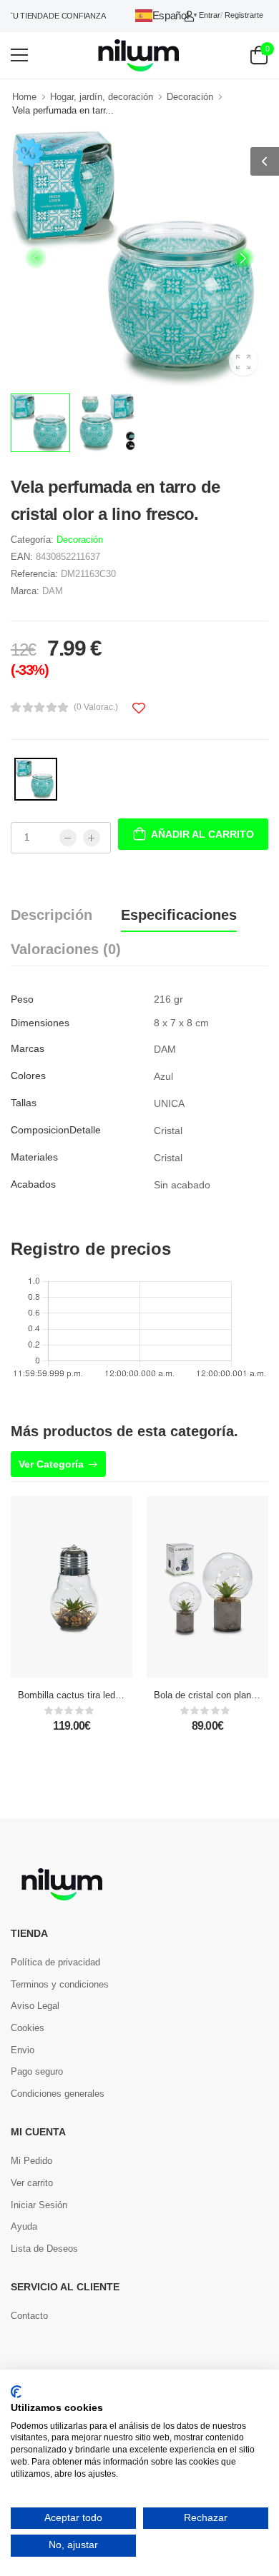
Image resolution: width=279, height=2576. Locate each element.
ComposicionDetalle (56, 1130)
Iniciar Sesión (39, 2205)
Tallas (24, 1103)
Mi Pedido (31, 2161)
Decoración (190, 97)
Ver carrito (32, 2183)
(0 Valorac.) (96, 707)
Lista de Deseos (44, 2249)
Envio (23, 2050)
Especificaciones (179, 915)
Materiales (34, 1157)
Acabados (33, 1184)
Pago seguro (37, 2071)
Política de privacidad (55, 1962)
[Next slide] (243, 258)
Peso (22, 999)
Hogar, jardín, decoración (102, 97)
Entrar (210, 15)
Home (24, 97)
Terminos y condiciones (60, 1984)
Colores (28, 1076)
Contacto (29, 2316)
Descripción (52, 915)
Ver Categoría (51, 1464)
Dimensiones (40, 1023)
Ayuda (24, 2226)
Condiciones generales (58, 2094)
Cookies (28, 2028)
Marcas (28, 1048)
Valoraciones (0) (66, 949)
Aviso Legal (35, 2006)
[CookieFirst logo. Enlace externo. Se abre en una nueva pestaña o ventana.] (16, 2392)
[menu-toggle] (19, 55)
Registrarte (244, 15)
